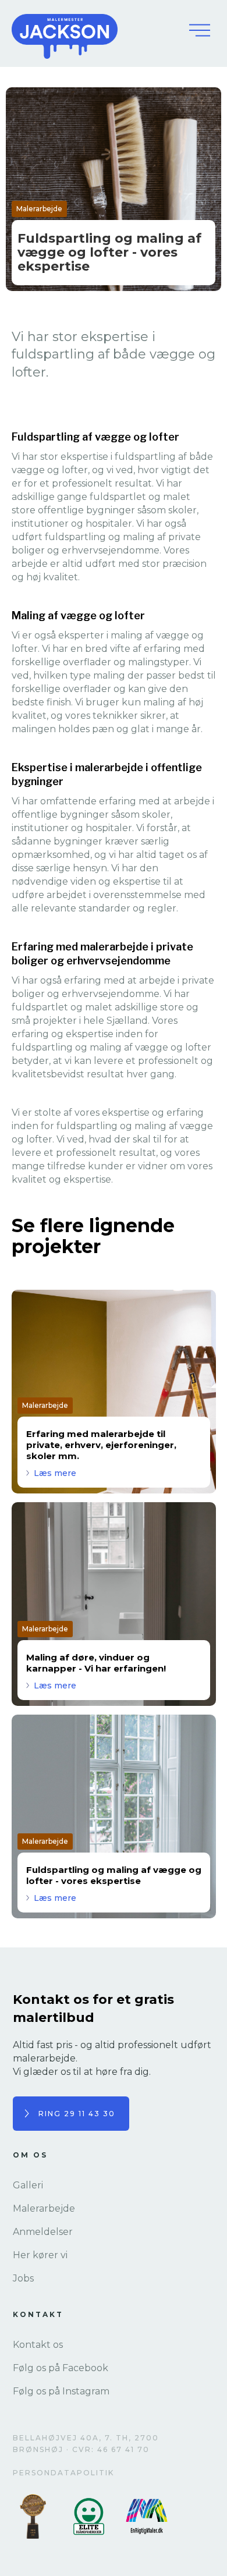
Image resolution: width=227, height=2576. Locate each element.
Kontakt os (38, 2345)
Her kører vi (40, 2255)
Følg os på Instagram (61, 2391)
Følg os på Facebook (61, 2368)
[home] (93, 30)
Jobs (23, 2278)
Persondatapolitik (63, 2473)
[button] (200, 30)
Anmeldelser (43, 2232)
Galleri (28, 2185)
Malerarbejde (44, 2208)
